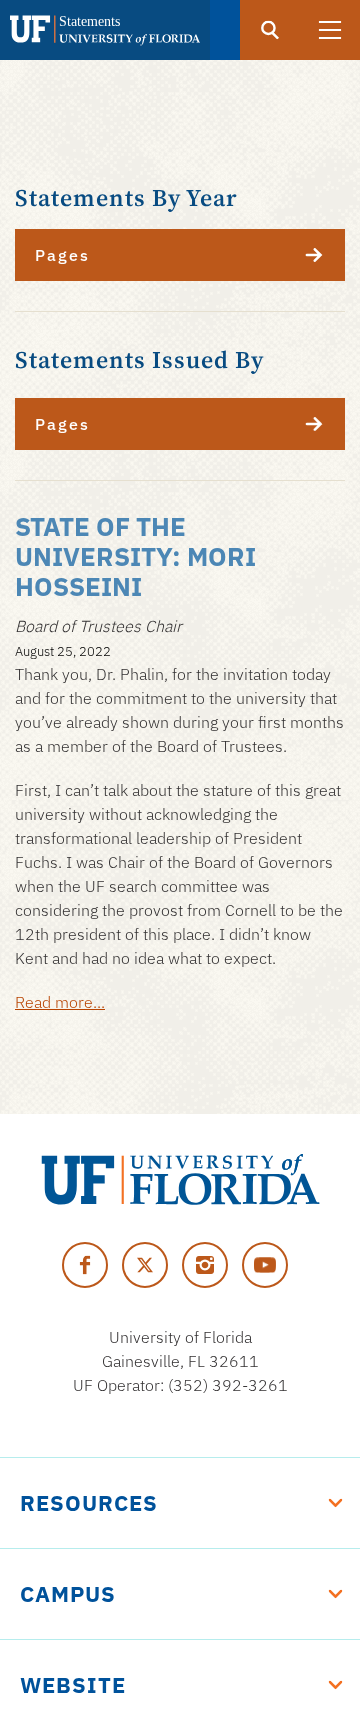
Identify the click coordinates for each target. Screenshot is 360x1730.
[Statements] (105, 30)
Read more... (60, 1002)
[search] (270, 30)
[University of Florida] (180, 1179)
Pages (62, 255)
